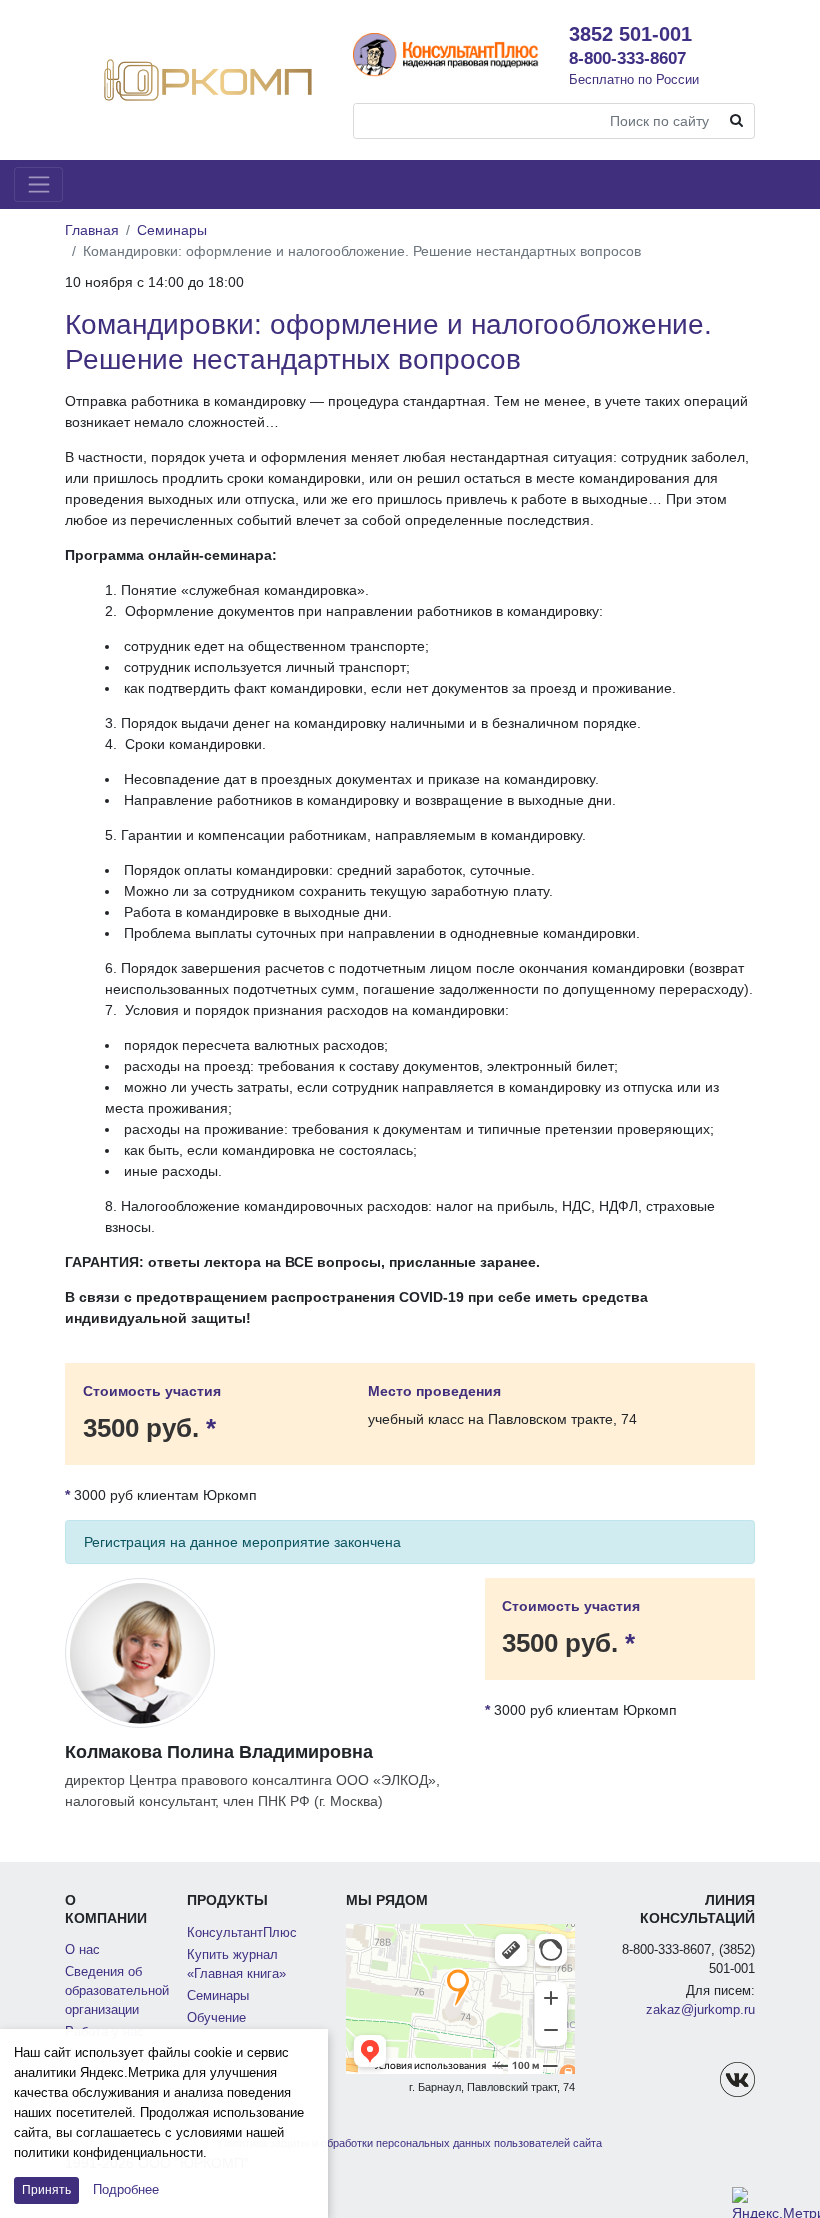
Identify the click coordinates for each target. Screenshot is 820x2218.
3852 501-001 (630, 34)
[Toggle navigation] (38, 184)
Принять (46, 2190)
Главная (92, 230)
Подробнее (126, 2189)
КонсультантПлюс (242, 1933)
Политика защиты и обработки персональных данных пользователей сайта (410, 2143)
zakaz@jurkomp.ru (700, 2010)
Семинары (172, 230)
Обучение (216, 2018)
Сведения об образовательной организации (117, 1991)
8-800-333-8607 (627, 58)
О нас (82, 1950)
